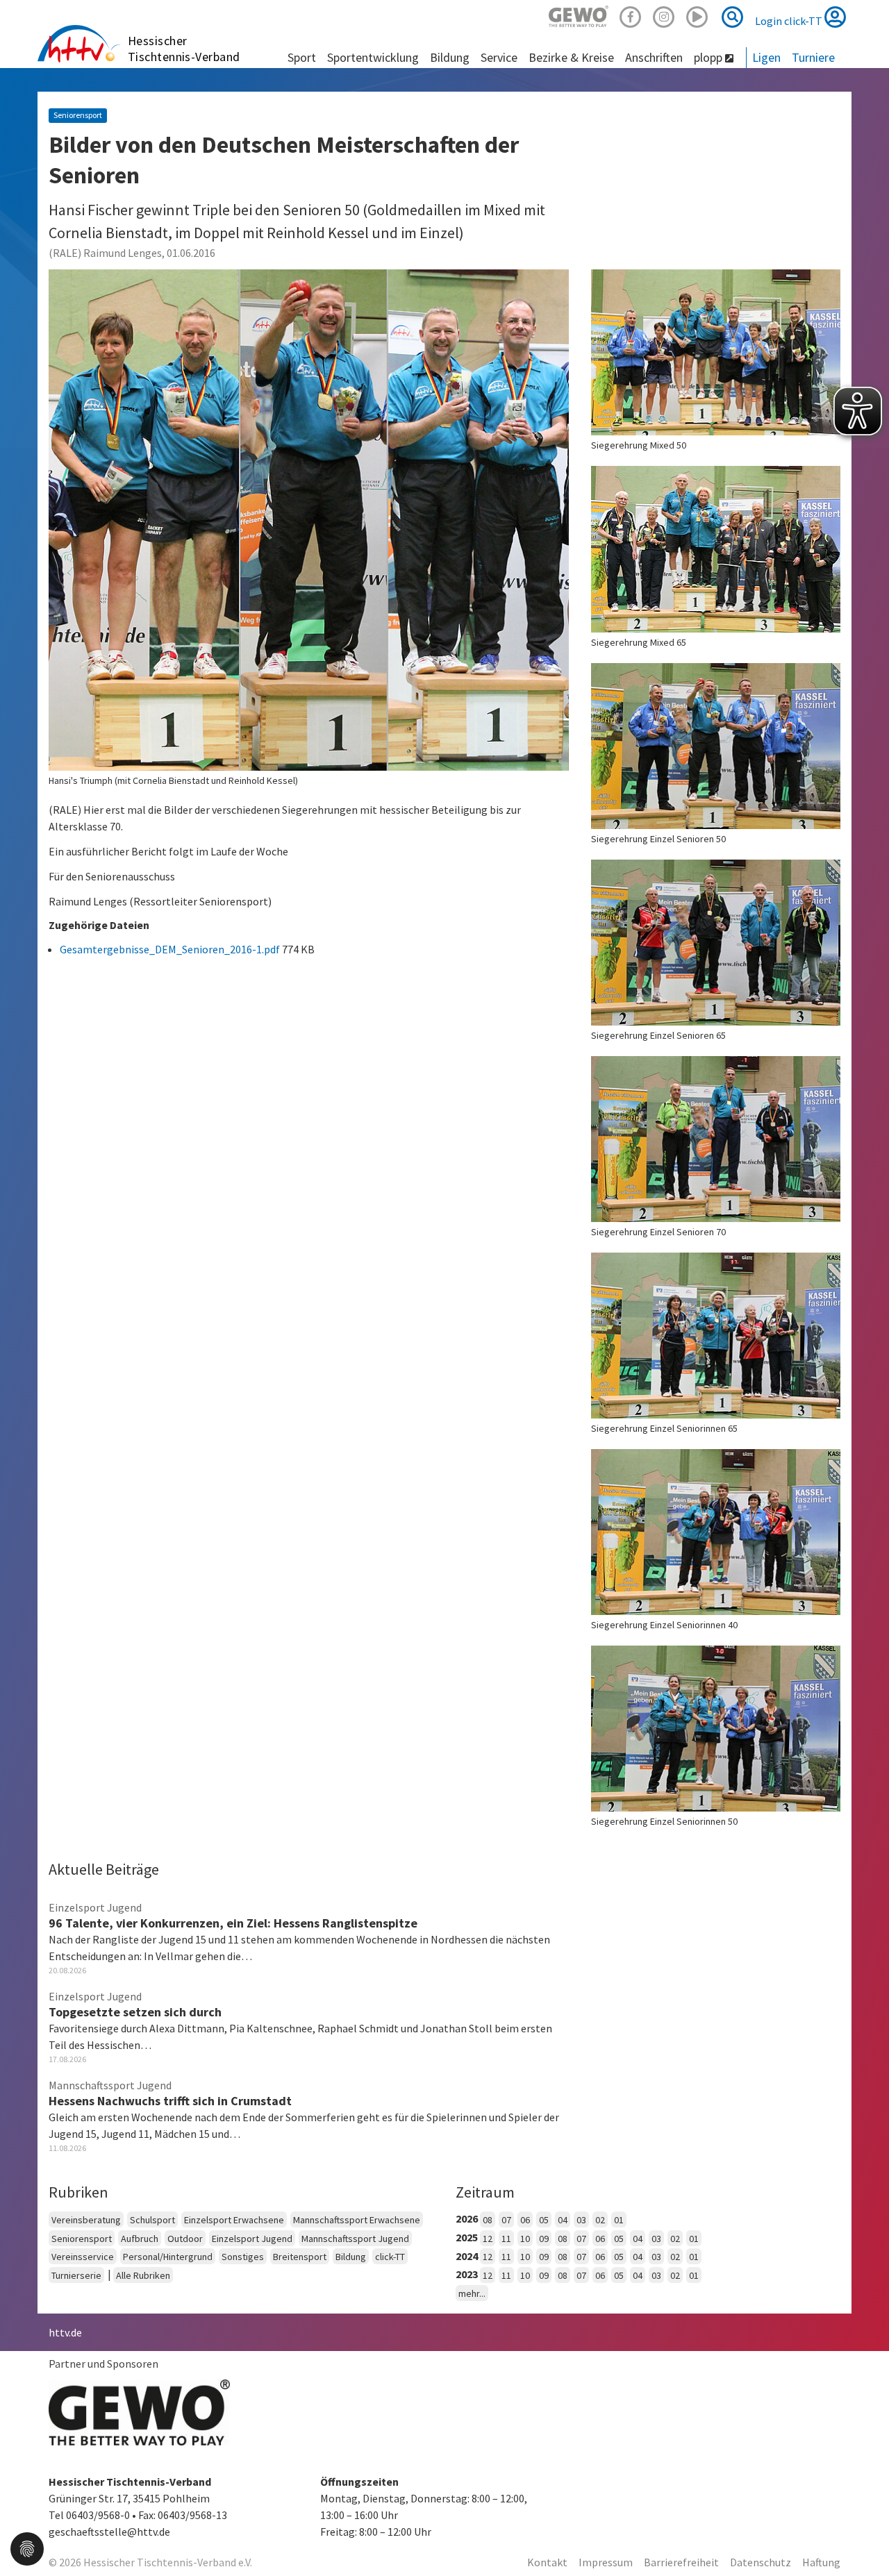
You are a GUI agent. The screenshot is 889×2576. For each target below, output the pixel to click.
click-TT (390, 2257)
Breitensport (300, 2257)
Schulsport (152, 2220)
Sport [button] (302, 57)
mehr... (472, 2293)
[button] (27, 2548)
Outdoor (185, 2239)
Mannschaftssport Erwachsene (357, 2220)
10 (525, 2239)
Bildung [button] (450, 57)
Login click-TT (790, 21)
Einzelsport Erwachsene (234, 2220)
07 (506, 2220)
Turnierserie (76, 2275)
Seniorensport (82, 2239)
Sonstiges (243, 2257)
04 (563, 2220)
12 (488, 2239)
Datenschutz (761, 2562)
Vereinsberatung (86, 2220)
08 (488, 2220)
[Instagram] (664, 15)
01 (619, 2220)
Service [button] (499, 57)
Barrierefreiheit (681, 2562)
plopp (709, 57)
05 (544, 2220)
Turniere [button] (813, 57)
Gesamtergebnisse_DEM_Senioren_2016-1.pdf (171, 949)
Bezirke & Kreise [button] (571, 57)
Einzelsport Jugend (252, 2239)
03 (581, 2220)
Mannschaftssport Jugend (355, 2239)
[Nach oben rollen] (861, 2537)
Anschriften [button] (654, 57)
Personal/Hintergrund (168, 2257)
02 (600, 2220)
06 (525, 2220)
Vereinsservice (83, 2257)
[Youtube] (697, 15)
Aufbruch (140, 2239)
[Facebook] (631, 15)
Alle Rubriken (143, 2275)
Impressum (606, 2562)
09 (544, 2239)
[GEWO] (579, 15)
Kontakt (547, 2562)
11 (506, 2239)
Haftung (821, 2562)
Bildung (351, 2257)
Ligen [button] (766, 57)
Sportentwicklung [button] (373, 57)
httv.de (65, 2332)
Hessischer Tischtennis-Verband (184, 49)
